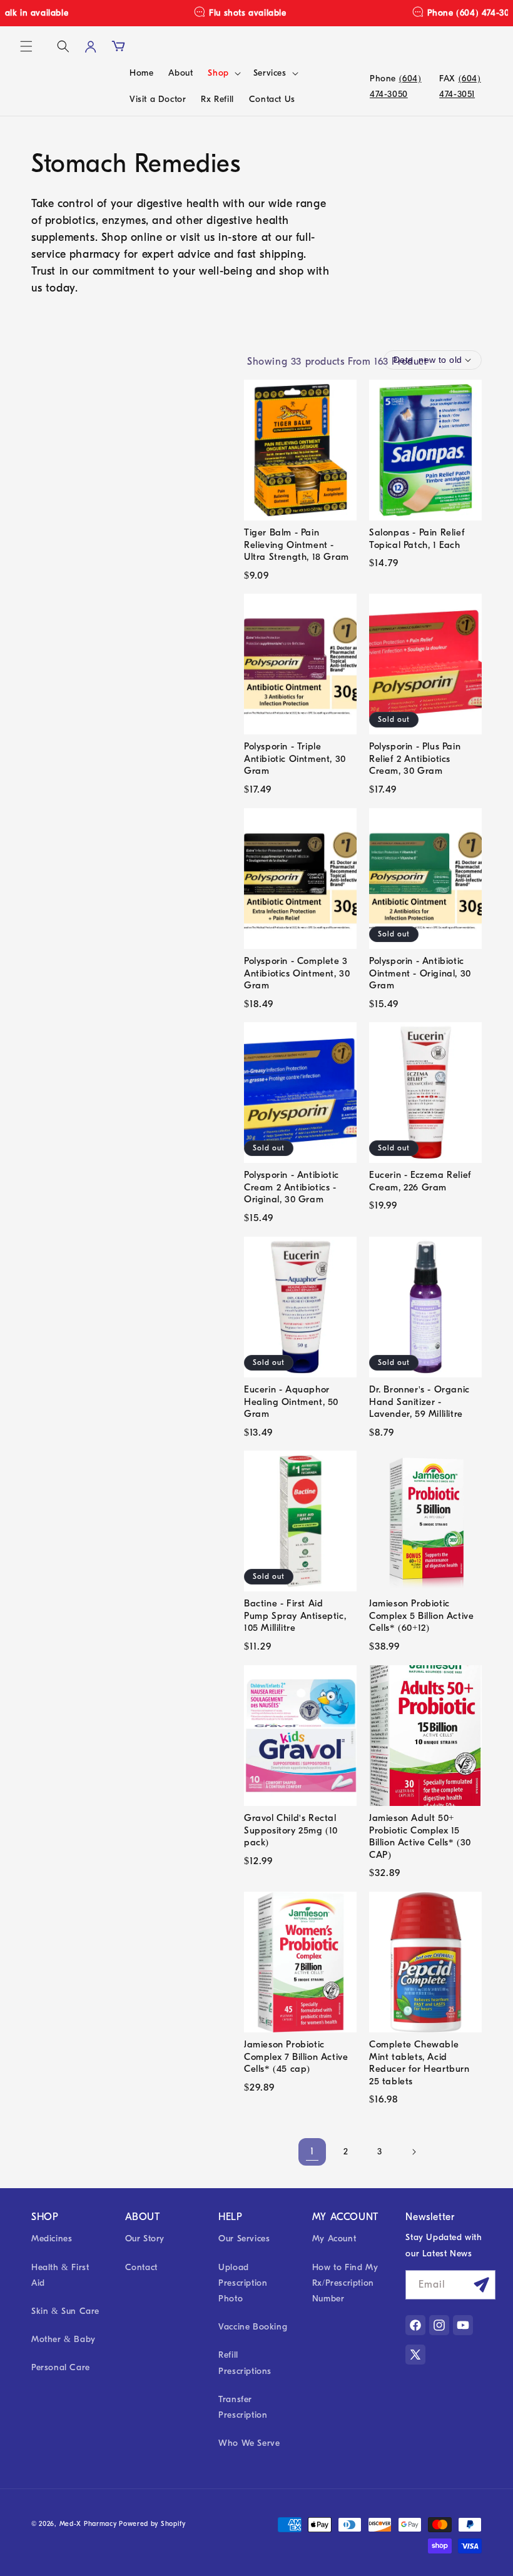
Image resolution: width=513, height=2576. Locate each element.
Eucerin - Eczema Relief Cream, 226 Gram (420, 1181)
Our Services (244, 2239)
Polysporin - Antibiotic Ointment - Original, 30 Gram (420, 973)
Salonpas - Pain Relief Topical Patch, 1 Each (417, 539)
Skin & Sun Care (65, 2311)
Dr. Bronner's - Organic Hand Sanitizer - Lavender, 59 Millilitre (419, 1402)
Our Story (145, 2239)
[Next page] (414, 2152)
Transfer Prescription (243, 2407)
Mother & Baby (63, 2339)
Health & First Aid (60, 2275)
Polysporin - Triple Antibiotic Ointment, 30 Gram (295, 758)
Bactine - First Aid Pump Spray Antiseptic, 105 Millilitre (295, 1615)
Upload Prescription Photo (243, 2283)
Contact (141, 2267)
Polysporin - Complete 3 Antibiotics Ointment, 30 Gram (297, 973)
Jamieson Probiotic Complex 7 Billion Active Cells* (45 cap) (296, 2056)
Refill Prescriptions (245, 2363)
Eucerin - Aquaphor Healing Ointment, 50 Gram (291, 1402)
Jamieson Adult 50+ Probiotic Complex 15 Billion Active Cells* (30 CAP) (420, 1836)
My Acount (334, 2239)
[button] (26, 46)
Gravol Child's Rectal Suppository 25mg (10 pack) (291, 1830)
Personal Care (61, 2367)
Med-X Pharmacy (88, 2524)
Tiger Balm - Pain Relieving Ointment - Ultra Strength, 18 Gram (297, 545)
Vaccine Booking (253, 2327)
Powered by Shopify (152, 2524)
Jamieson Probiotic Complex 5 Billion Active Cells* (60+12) (421, 1615)
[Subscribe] (481, 2285)
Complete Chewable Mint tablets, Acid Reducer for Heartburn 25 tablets (419, 2063)
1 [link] (312, 2151)
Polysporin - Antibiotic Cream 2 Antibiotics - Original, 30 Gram (292, 1187)
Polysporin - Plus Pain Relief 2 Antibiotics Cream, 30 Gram (415, 758)
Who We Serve (249, 2443)
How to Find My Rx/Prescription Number (345, 2283)
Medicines (52, 2239)
